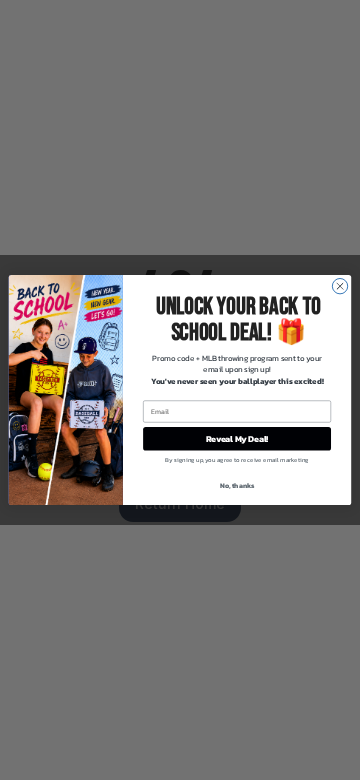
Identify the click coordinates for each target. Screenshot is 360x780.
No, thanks (237, 485)
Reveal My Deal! (237, 438)
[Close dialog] (339, 285)
